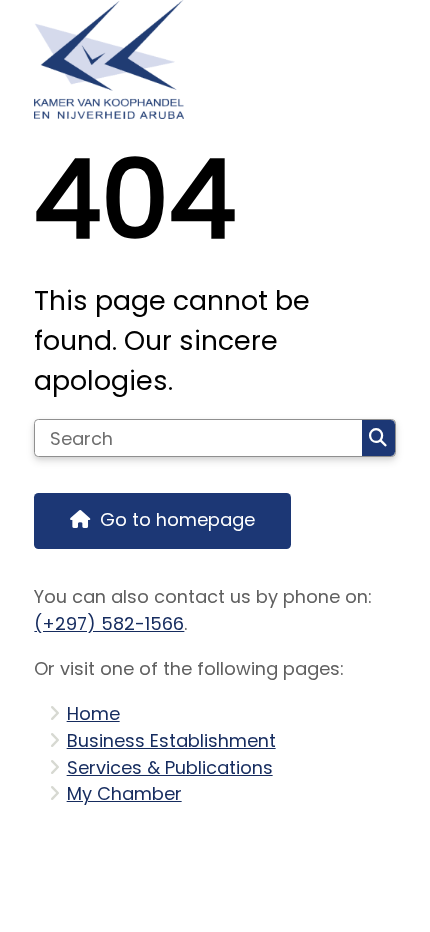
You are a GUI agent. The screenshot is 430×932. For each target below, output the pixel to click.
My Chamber (124, 793)
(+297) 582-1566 (109, 623)
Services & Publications (170, 767)
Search (378, 438)
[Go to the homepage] (214, 59)
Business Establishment (171, 740)
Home (93, 713)
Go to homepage (177, 519)
